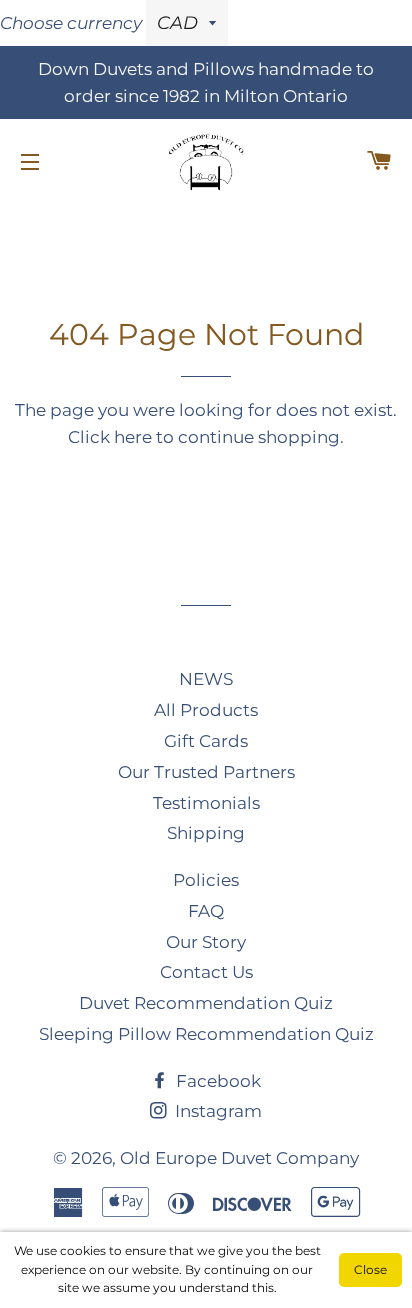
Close (370, 1269)
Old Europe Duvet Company (239, 1158)
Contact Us (206, 972)
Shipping (206, 833)
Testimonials (206, 803)
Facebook (216, 1081)
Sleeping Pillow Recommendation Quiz (206, 1034)
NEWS (206, 679)
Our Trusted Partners (206, 772)
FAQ (206, 911)
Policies (206, 880)
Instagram (216, 1111)
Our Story (206, 942)
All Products (206, 710)
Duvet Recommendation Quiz (206, 1003)
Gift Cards (206, 741)
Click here (110, 437)
